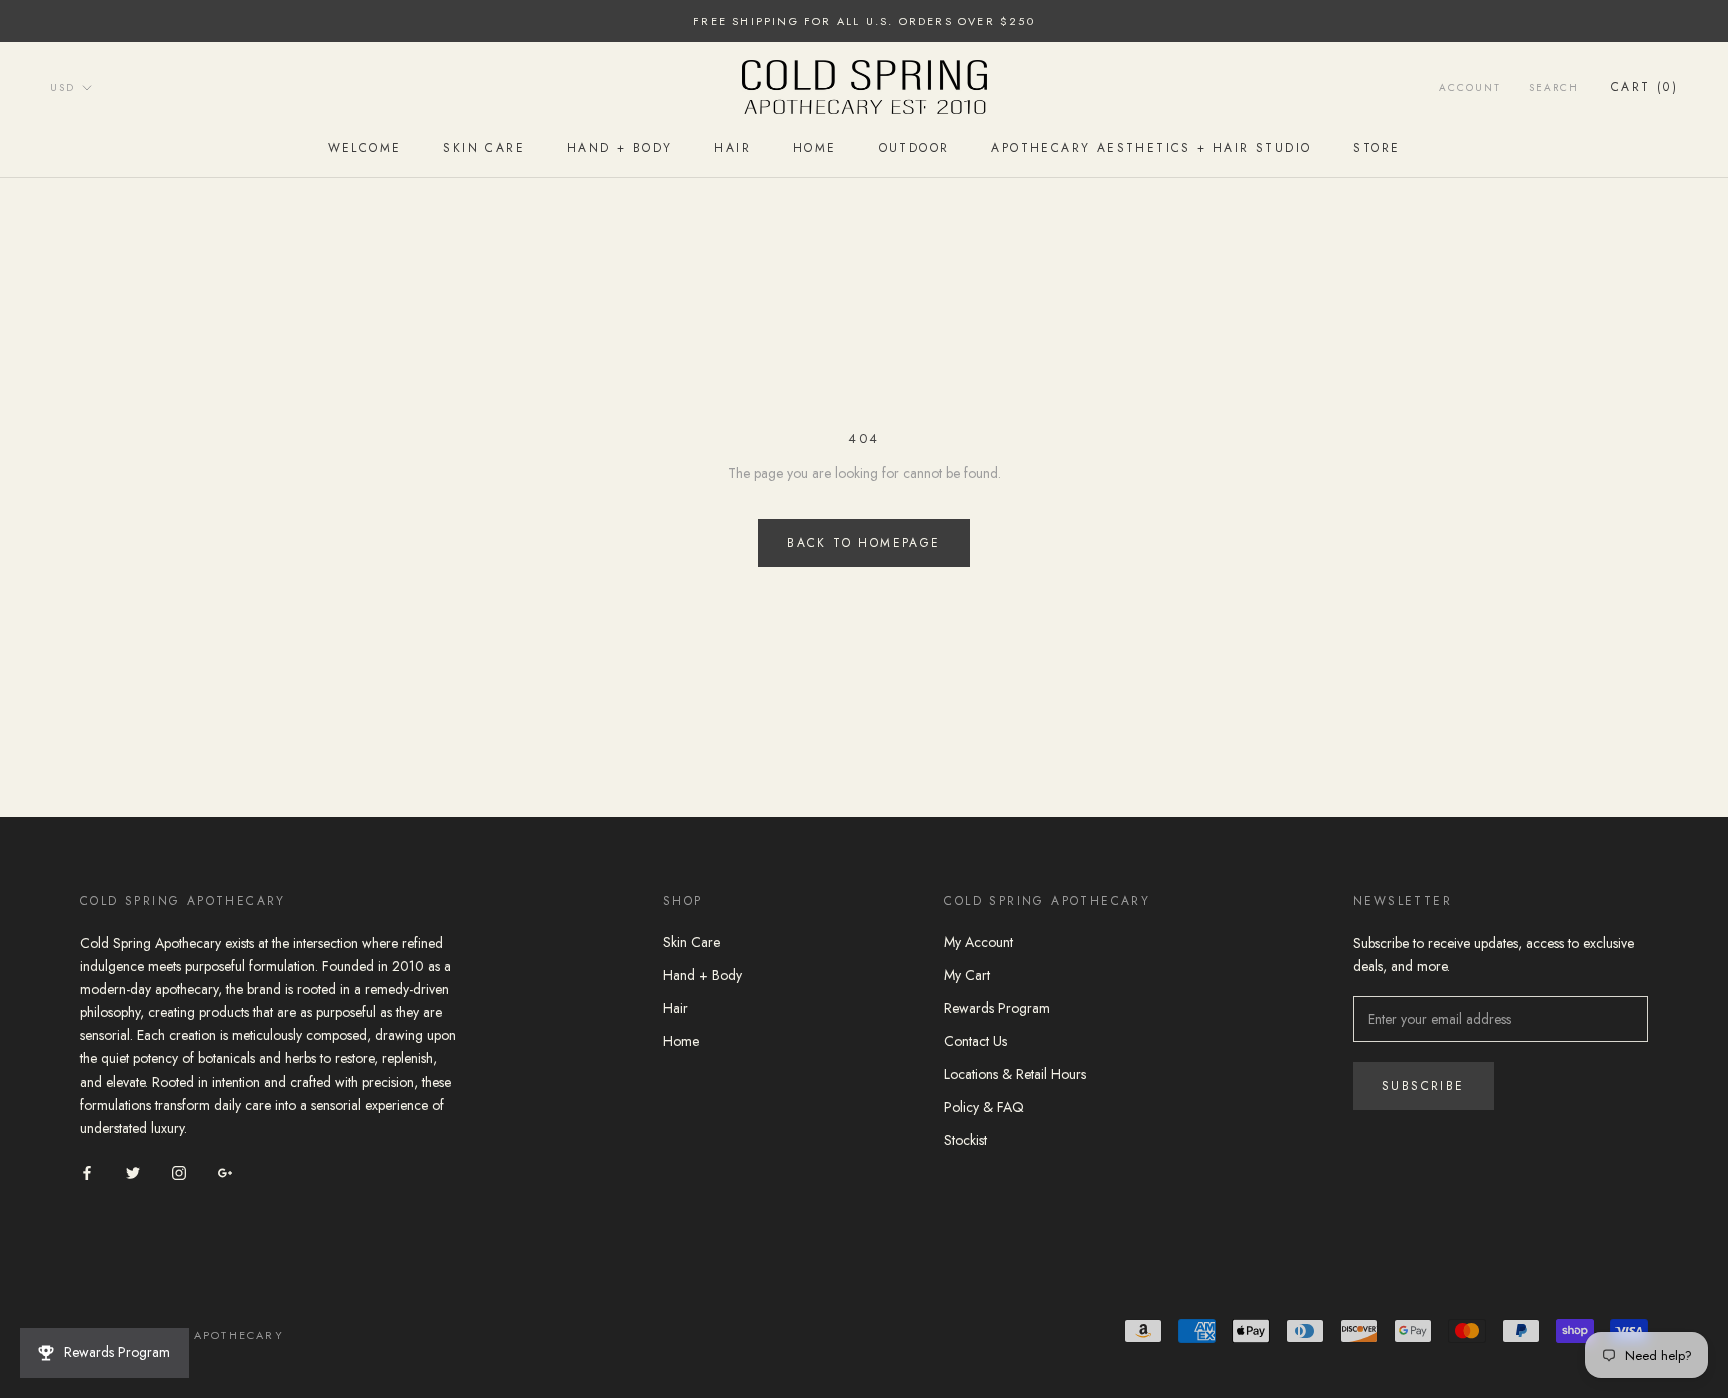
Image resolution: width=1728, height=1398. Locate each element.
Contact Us (975, 1041)
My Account (978, 942)
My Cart (967, 975)
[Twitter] (133, 1171)
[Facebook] (87, 1171)
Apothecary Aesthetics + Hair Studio (1151, 149)
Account (1470, 87)
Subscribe (1423, 1086)
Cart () (1644, 87)
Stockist (965, 1140)
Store (1376, 149)
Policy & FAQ (984, 1107)
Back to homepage (863, 543)
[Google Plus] (225, 1171)
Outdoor (914, 149)
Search (1554, 87)
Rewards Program (997, 1008)
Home (815, 149)
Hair (732, 149)
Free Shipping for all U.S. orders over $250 (864, 21)
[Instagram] (179, 1171)
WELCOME (365, 149)
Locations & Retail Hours (1015, 1074)
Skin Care (484, 149)
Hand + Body (619, 149)
